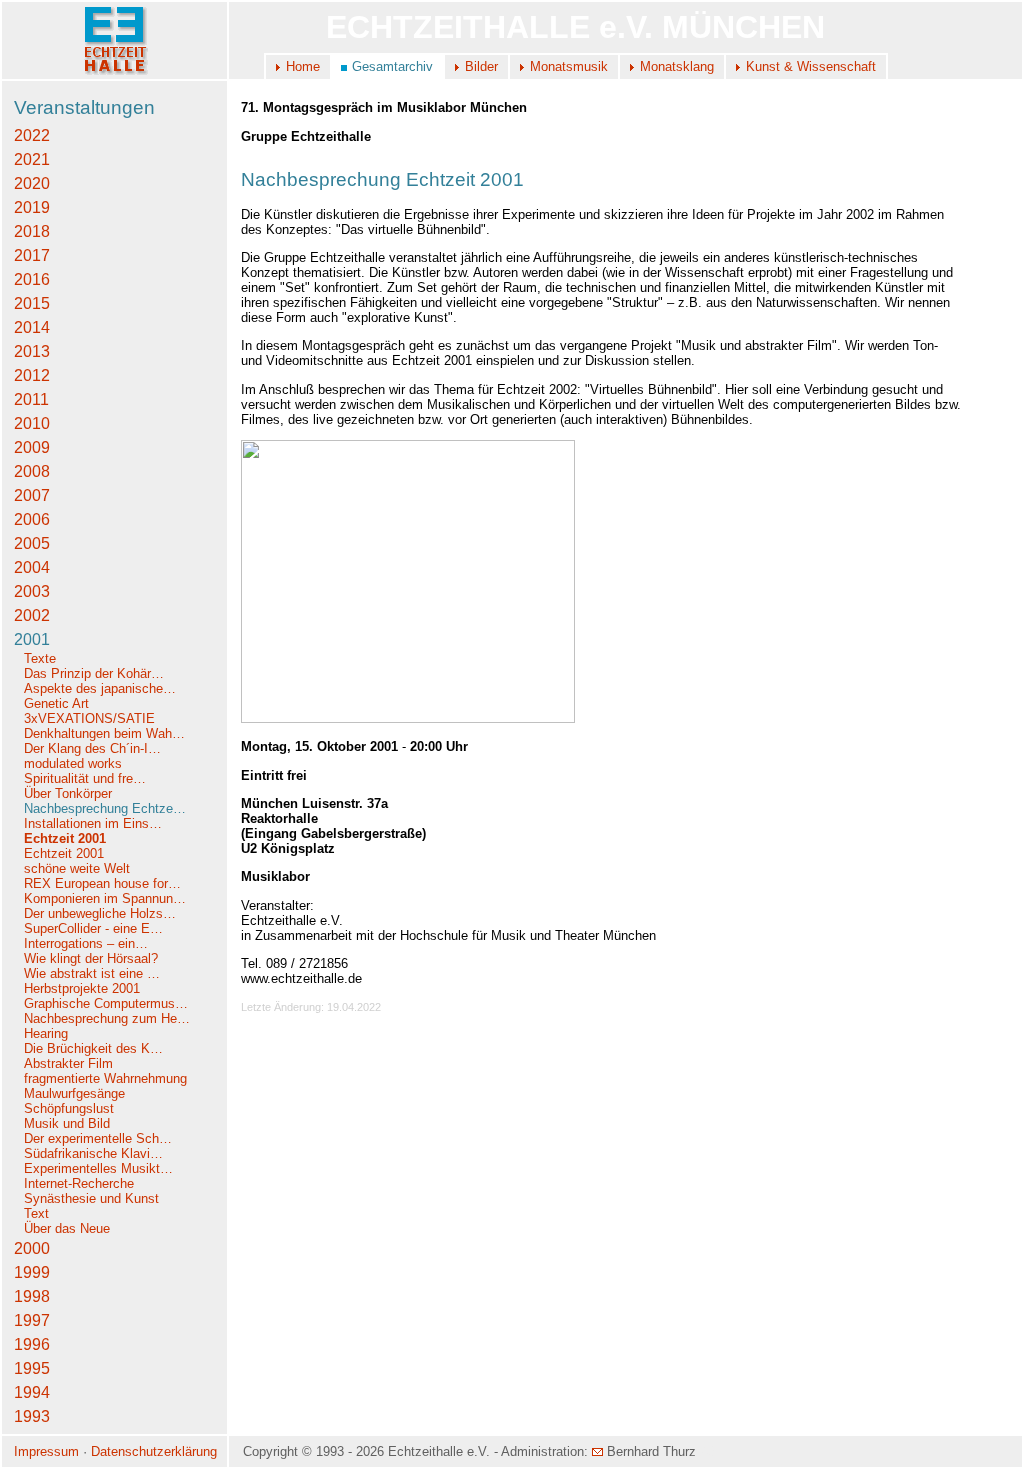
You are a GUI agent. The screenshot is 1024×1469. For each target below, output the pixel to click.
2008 (32, 471)
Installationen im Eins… (93, 823)
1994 (32, 1392)
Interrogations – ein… (86, 943)
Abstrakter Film (68, 1063)
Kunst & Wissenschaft (811, 66)
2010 (32, 423)
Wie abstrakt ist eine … (92, 973)
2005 (32, 543)
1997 (32, 1320)
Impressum (46, 1451)
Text (36, 1213)
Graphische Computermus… (106, 1003)
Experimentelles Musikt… (98, 1168)
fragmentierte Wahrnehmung (105, 1078)
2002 (32, 615)
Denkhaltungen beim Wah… (104, 733)
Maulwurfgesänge (74, 1093)
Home (303, 66)
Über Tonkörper (68, 793)
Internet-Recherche (79, 1183)
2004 (32, 567)
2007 (32, 495)
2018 (32, 231)
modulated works (73, 763)
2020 (32, 183)
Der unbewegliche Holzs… (100, 913)
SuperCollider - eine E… (93, 928)
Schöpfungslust (69, 1108)
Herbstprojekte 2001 (82, 988)
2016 (32, 279)
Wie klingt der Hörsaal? (91, 958)
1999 (32, 1272)
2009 (32, 447)
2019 (32, 207)
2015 (32, 303)
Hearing (46, 1033)
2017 (32, 255)
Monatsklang (677, 66)
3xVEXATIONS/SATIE (89, 718)
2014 (32, 327)
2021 (32, 159)
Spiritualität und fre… (85, 778)
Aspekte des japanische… (100, 688)
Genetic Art (56, 703)
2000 (32, 1248)
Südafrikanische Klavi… (93, 1153)
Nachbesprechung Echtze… (105, 808)
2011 (31, 399)
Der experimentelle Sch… (98, 1138)
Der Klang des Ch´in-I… (92, 748)
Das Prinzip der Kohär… (94, 673)
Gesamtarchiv (392, 66)
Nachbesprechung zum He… (107, 1018)
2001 (32, 639)
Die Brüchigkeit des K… (93, 1048)
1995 (32, 1368)
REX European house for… (102, 883)
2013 (32, 351)
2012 (32, 375)
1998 (32, 1296)
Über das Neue (67, 1228)
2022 (32, 135)
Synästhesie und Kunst (91, 1198)
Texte (40, 658)
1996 (32, 1344)
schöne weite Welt (77, 868)
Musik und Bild (67, 1123)
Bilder (481, 66)
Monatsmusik (569, 66)
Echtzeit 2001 (65, 838)
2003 (32, 591)
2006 (32, 519)
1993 (32, 1416)
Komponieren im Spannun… (105, 898)
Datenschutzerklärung (154, 1451)
